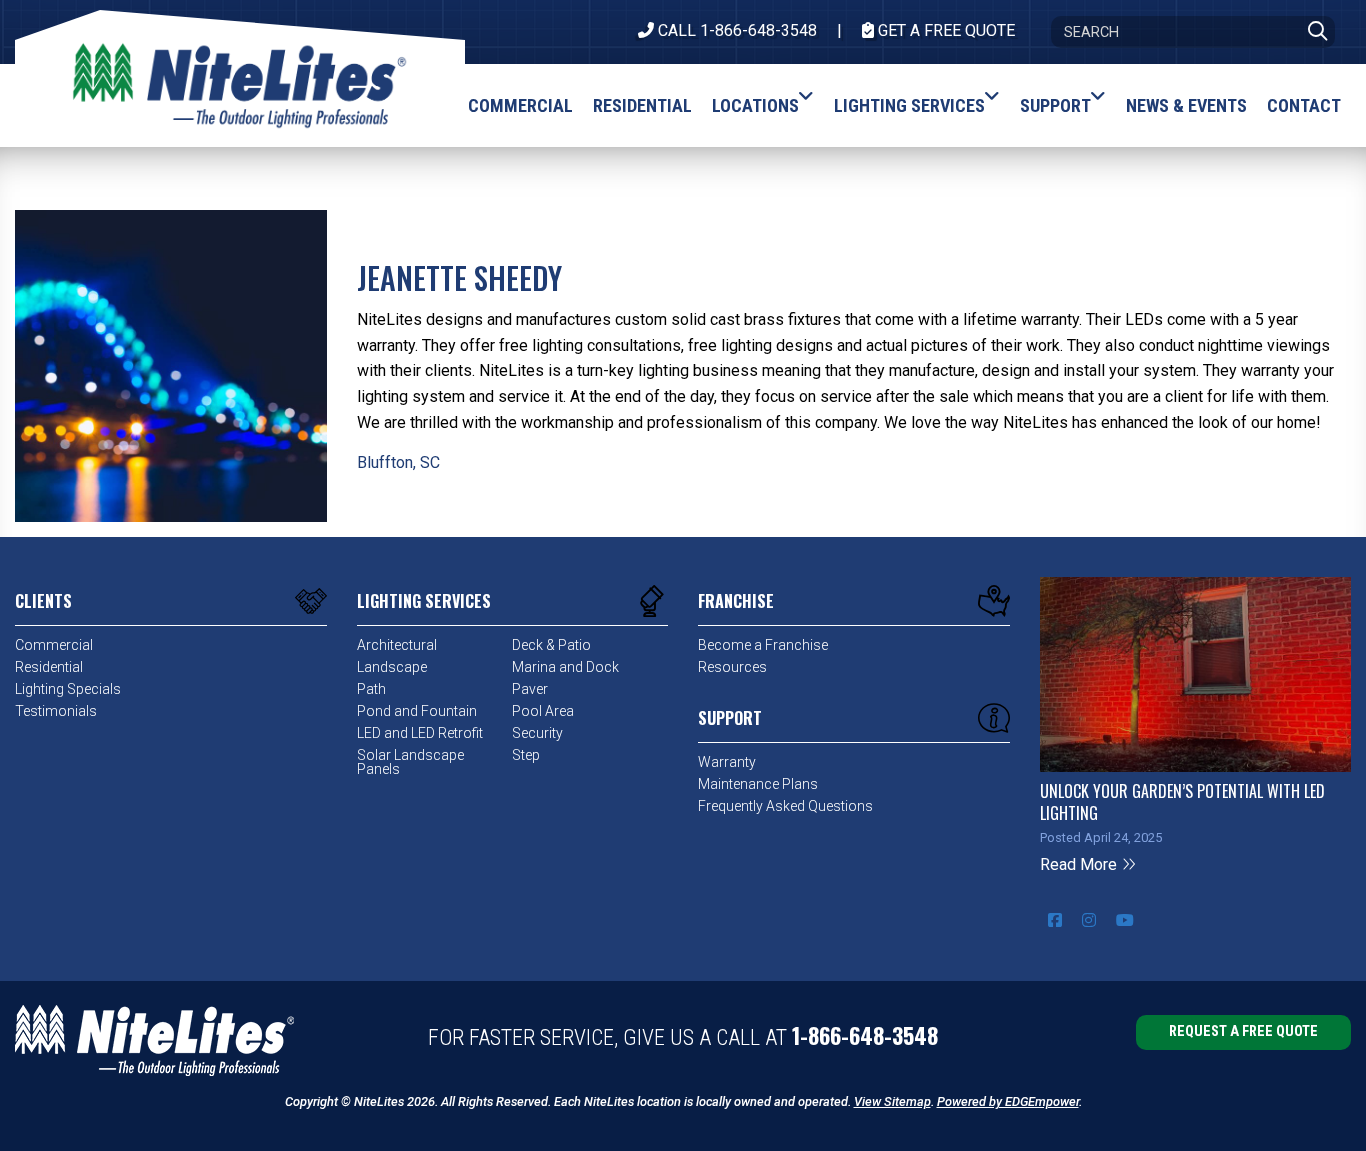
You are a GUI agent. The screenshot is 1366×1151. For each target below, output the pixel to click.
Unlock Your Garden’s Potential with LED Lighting (1182, 802)
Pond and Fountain (417, 711)
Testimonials (56, 711)
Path (371, 689)
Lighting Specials (68, 689)
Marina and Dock (565, 667)
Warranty (727, 762)
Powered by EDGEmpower (1008, 1101)
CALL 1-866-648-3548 (735, 30)
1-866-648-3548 (865, 1035)
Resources (732, 667)
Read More (1080, 864)
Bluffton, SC (398, 462)
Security (537, 733)
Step (526, 755)
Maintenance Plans (758, 784)
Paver (530, 689)
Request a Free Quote (1243, 1031)
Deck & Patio (551, 645)
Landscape (392, 667)
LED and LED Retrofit (420, 733)
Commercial (54, 645)
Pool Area (543, 711)
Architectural (397, 645)
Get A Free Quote (944, 30)
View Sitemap (892, 1101)
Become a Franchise (763, 645)
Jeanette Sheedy (459, 277)
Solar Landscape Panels (410, 762)
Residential (49, 667)
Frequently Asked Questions (785, 806)
